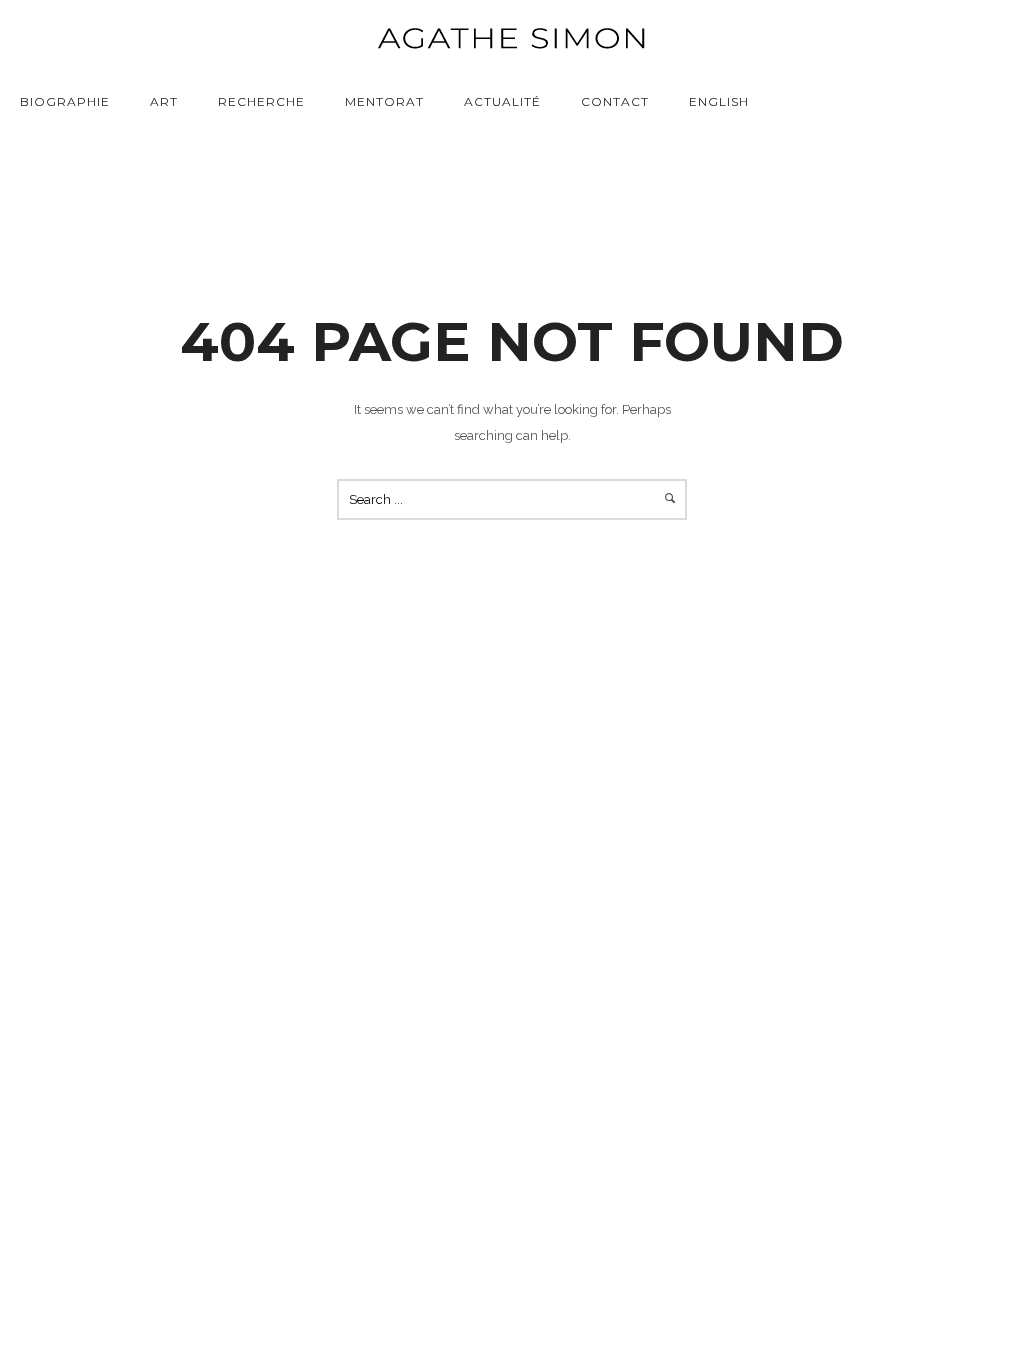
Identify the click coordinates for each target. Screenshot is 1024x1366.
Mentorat (384, 101)
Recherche (261, 101)
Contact (615, 101)
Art (164, 101)
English (719, 101)
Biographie (65, 101)
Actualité (502, 101)
